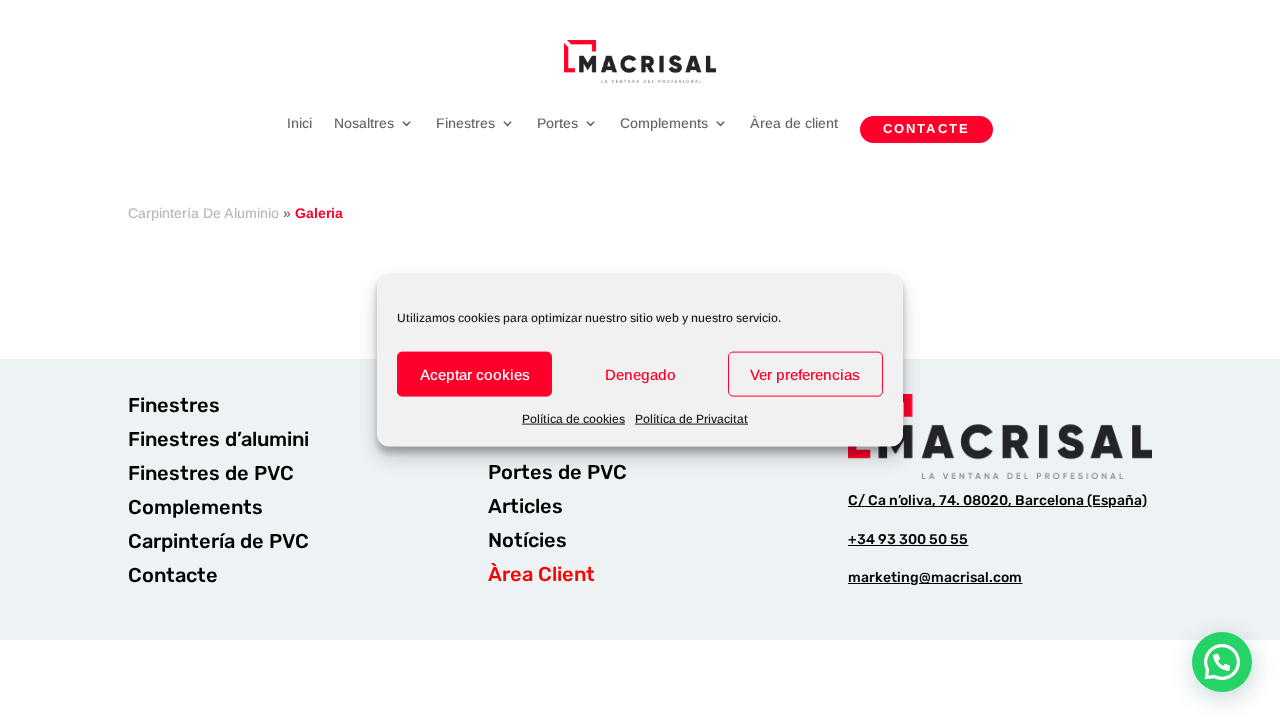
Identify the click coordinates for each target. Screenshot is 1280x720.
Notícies (527, 540)
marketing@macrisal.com (935, 577)
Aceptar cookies (475, 373)
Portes (557, 123)
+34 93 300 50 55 (908, 539)
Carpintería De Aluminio (203, 213)
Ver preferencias (805, 373)
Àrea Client (541, 574)
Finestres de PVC (211, 473)
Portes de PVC (557, 472)
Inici (299, 123)
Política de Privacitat (691, 419)
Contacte (926, 128)
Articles (525, 506)
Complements (664, 123)
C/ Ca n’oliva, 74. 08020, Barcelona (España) (997, 500)
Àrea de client (794, 123)
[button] (1222, 662)
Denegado (640, 373)
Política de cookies (573, 419)
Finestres (465, 123)
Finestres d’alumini (218, 439)
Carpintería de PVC (218, 541)
